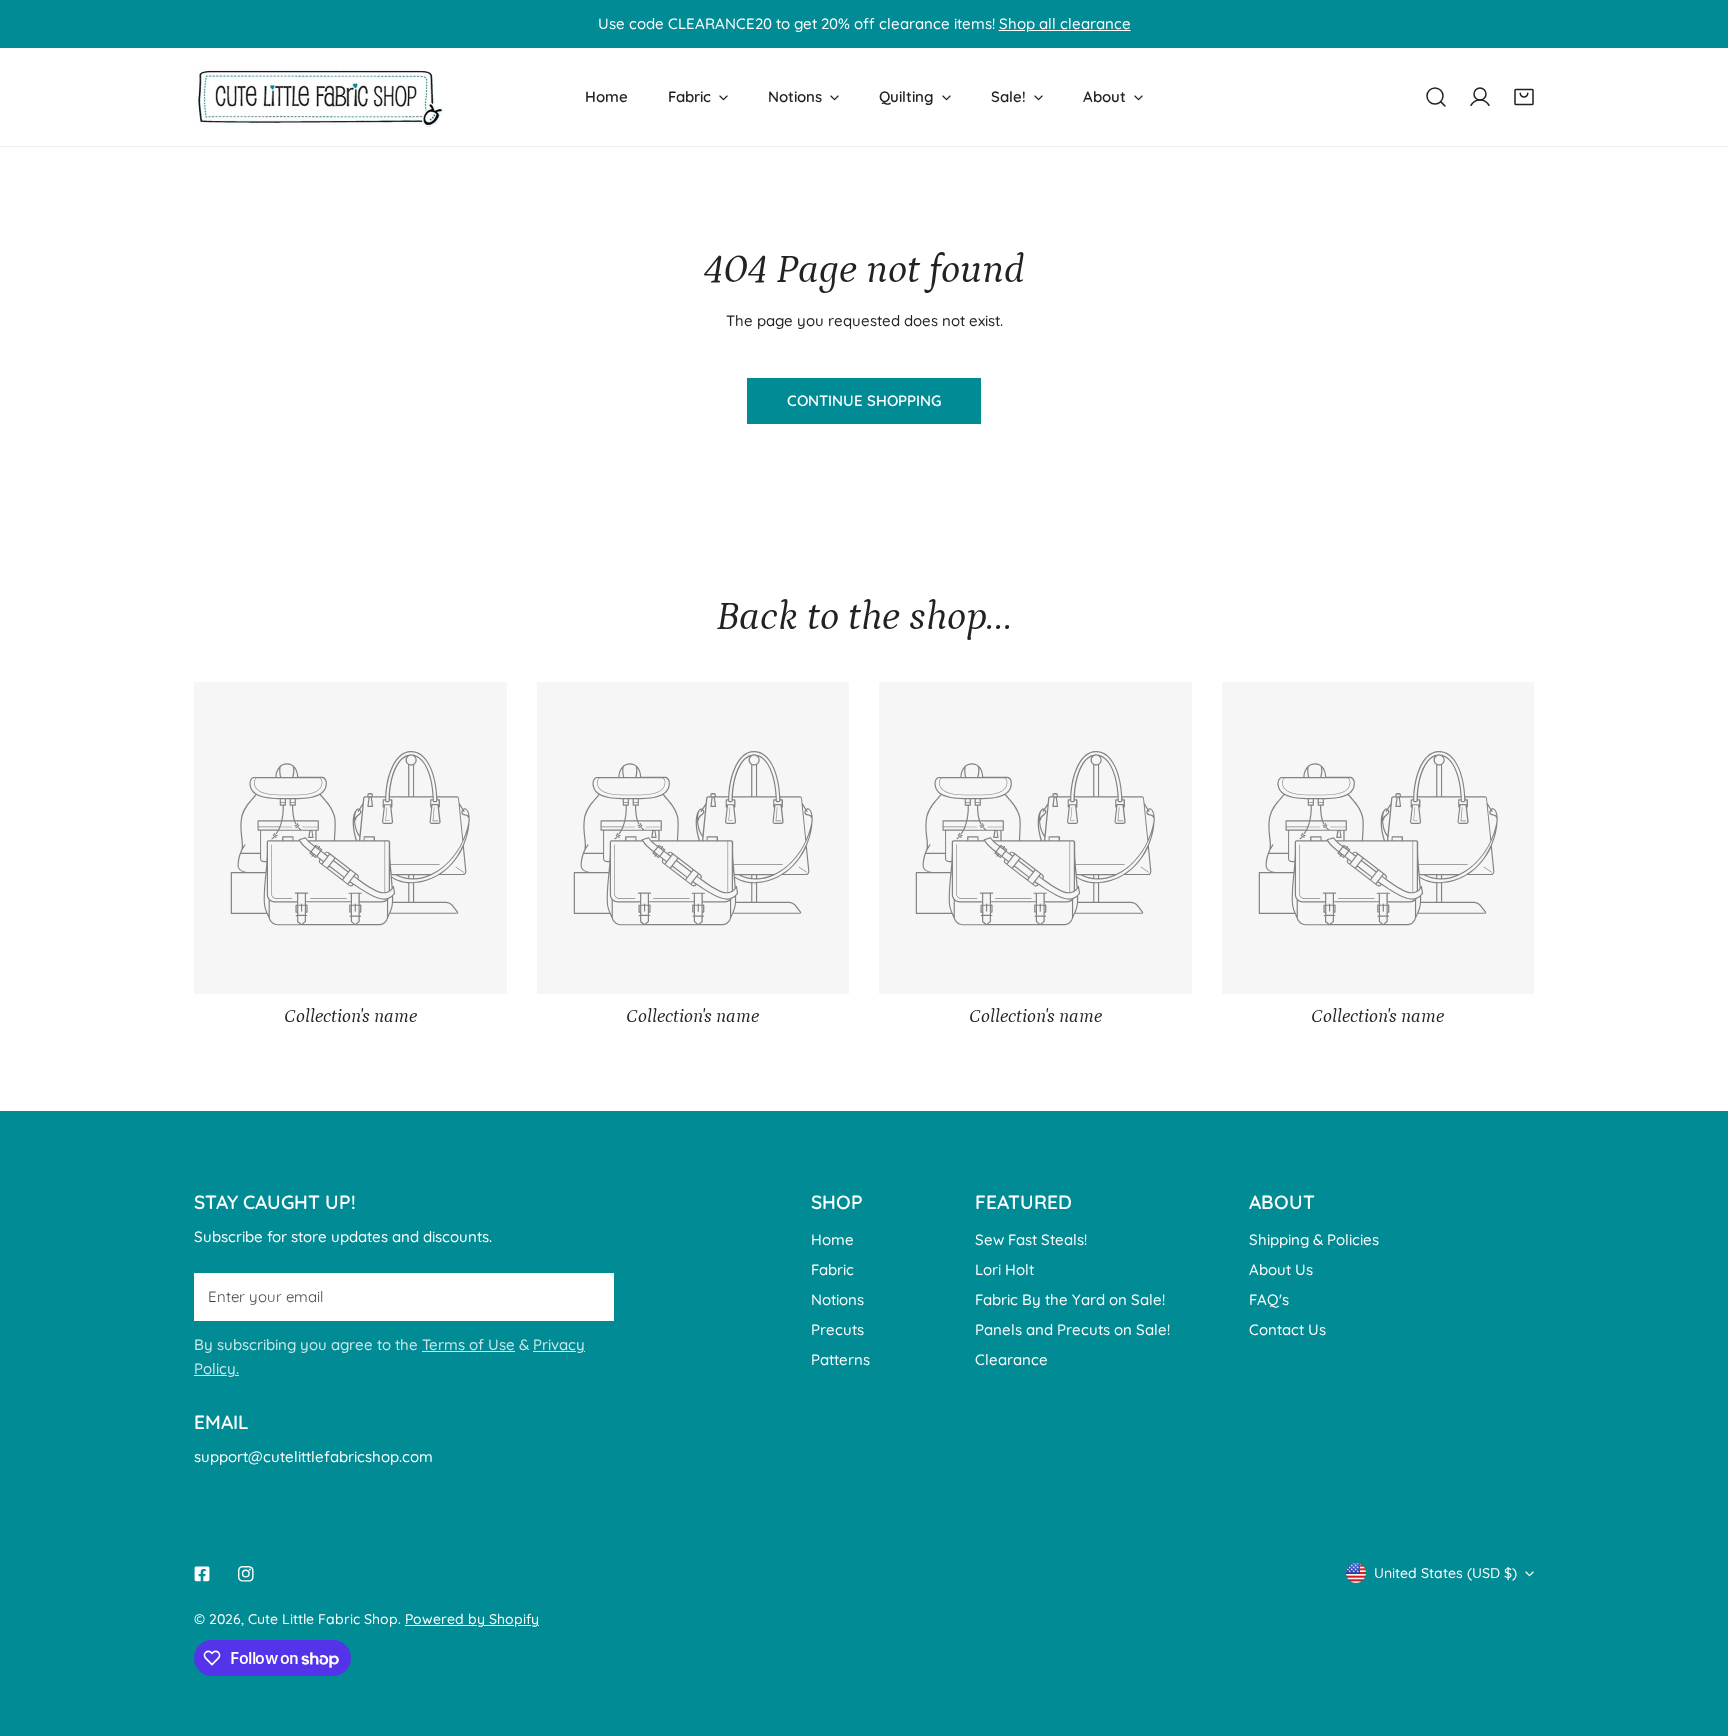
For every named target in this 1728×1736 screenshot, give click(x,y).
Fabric (832, 1269)
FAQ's (1269, 1299)
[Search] (1436, 97)
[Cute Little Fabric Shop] (319, 97)
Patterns (840, 1359)
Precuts (837, 1329)
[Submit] (588, 1296)
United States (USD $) (1445, 1573)
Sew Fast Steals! (1031, 1239)
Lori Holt (1004, 1269)
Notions (837, 1299)
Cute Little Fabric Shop (323, 1619)
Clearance (1011, 1359)
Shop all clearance (1065, 23)
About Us (1281, 1269)
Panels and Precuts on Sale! (1072, 1329)
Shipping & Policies (1314, 1239)
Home (832, 1239)
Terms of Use (468, 1344)
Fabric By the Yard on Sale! (1070, 1299)
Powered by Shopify (472, 1619)
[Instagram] (246, 1574)
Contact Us (1287, 1329)
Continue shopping (864, 400)
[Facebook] (202, 1574)
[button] (1524, 97)
